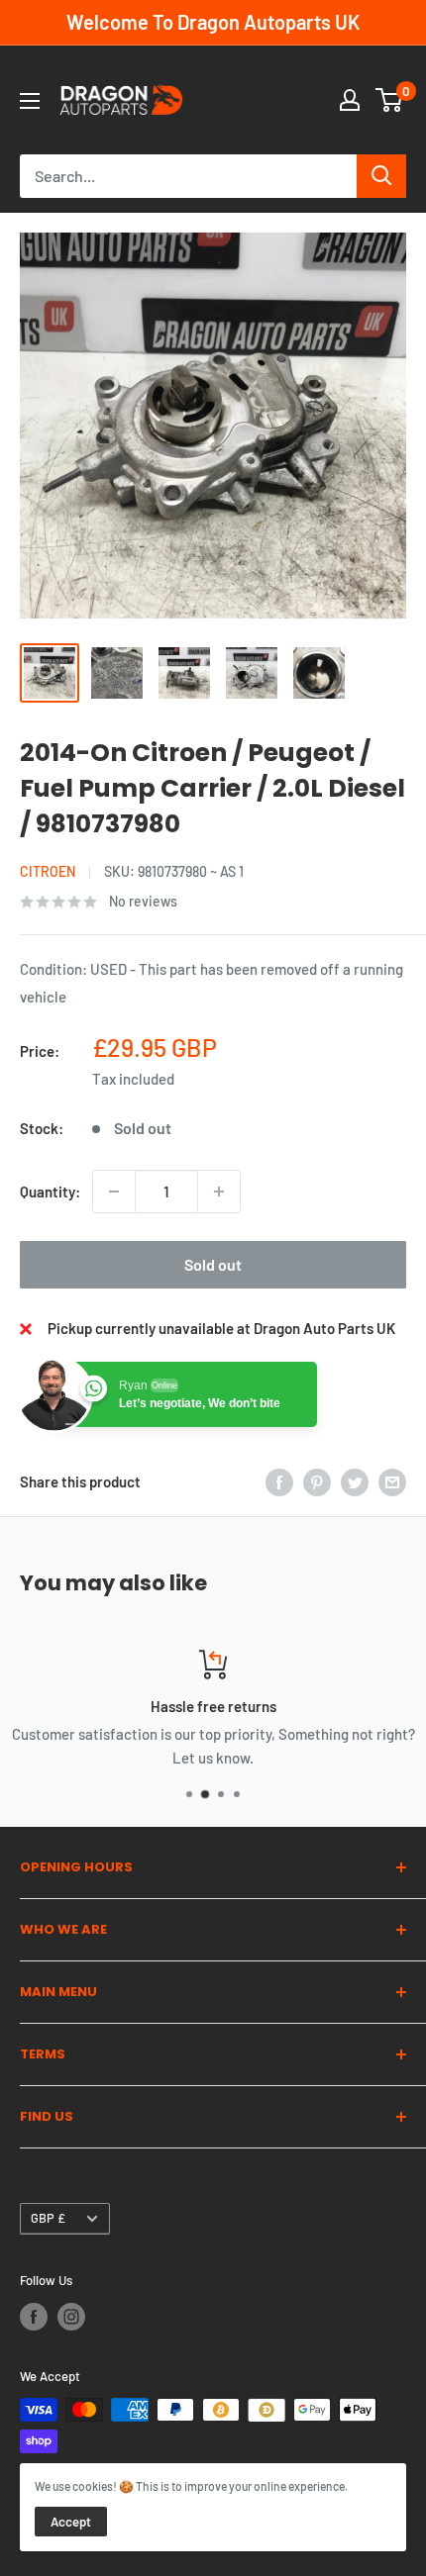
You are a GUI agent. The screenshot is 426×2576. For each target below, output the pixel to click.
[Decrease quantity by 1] (114, 1192)
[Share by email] (392, 1481)
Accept (71, 2522)
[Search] (381, 176)
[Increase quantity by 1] (219, 1192)
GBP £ (48, 2218)
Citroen (48, 871)
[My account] (350, 100)
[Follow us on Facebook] (34, 2317)
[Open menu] (30, 101)
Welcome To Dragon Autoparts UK (213, 22)
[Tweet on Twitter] (355, 1481)
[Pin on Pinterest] (317, 1481)
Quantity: (50, 1192)
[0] (390, 100)
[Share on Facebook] (279, 1481)
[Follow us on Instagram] (71, 2317)
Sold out (213, 1264)
